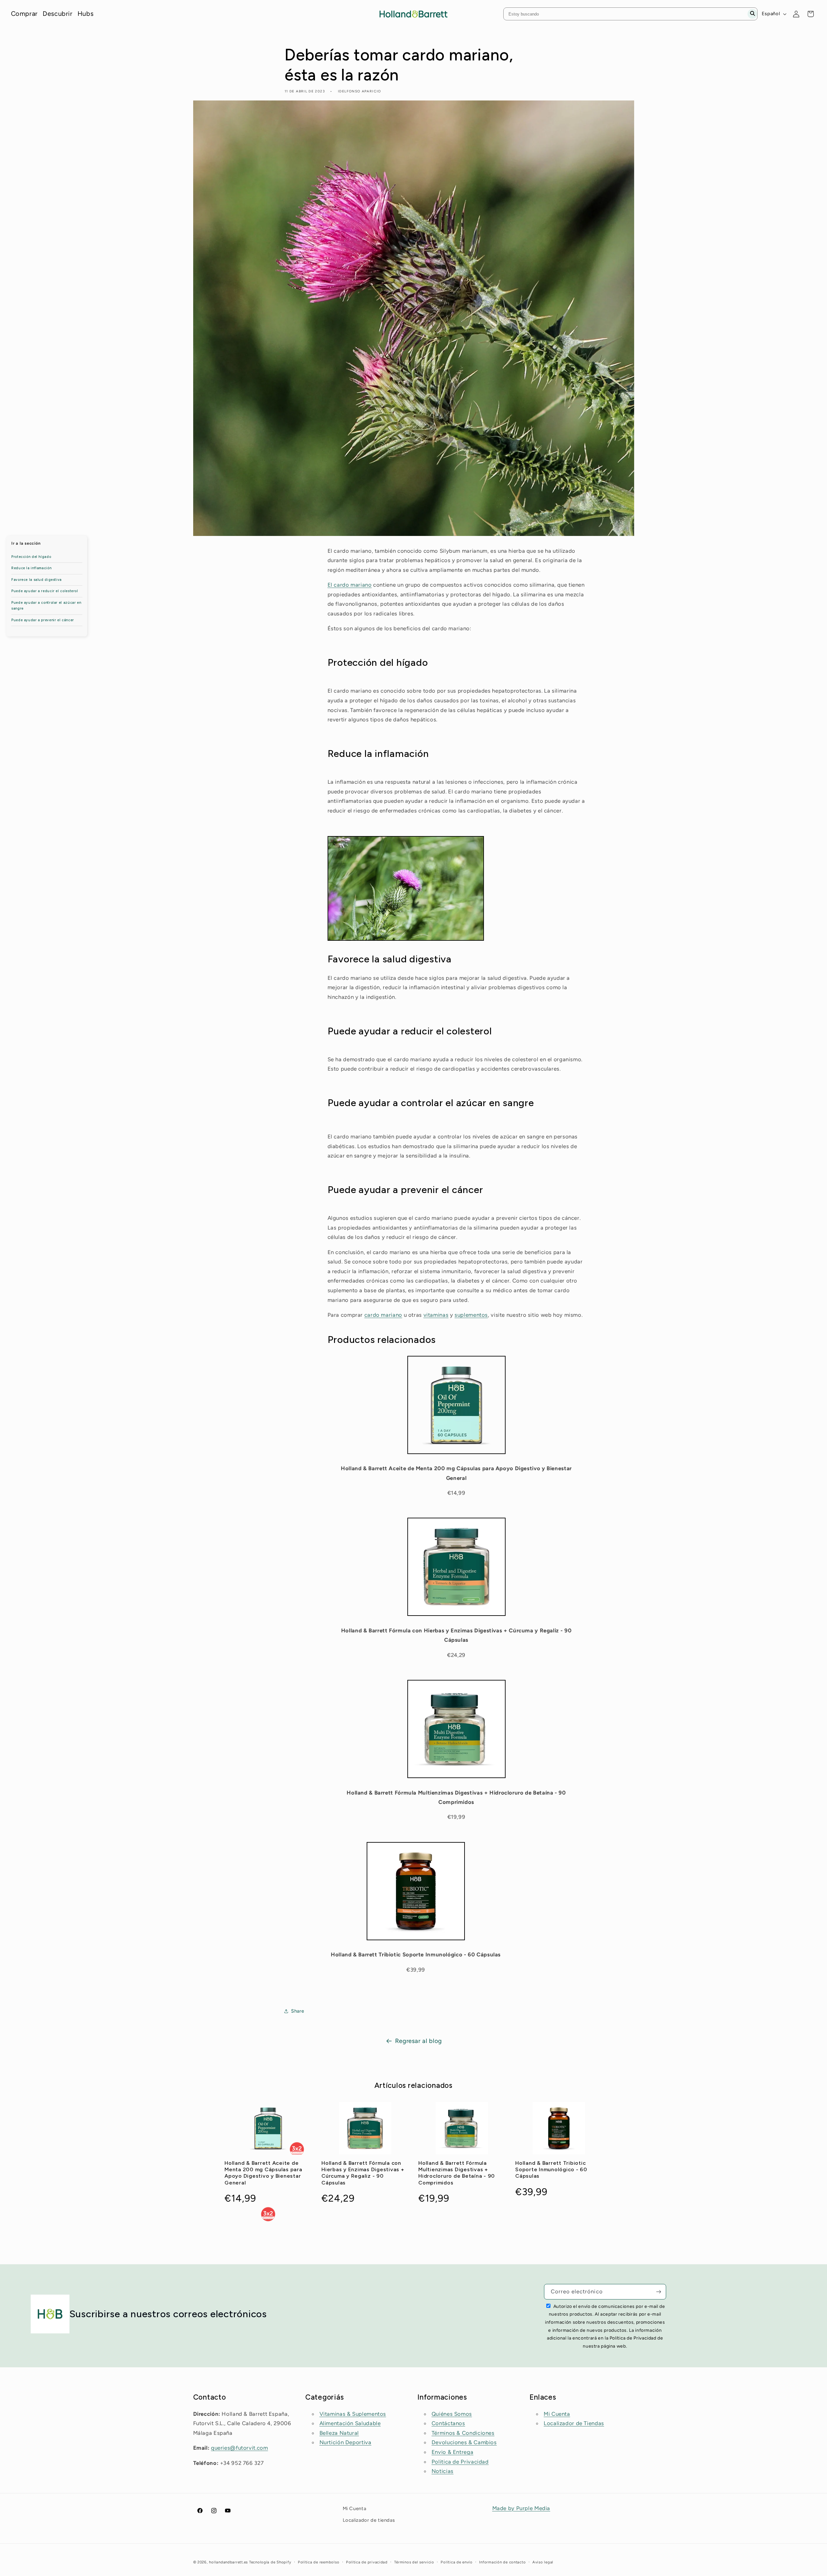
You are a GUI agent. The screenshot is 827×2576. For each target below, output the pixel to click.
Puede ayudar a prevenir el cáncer (43, 620)
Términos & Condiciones (463, 2433)
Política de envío (457, 2562)
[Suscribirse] (659, 2292)
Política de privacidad (367, 2562)
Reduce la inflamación (31, 568)
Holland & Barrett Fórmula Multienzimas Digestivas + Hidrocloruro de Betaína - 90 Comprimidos (457, 2173)
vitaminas (436, 1315)
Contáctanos (448, 2423)
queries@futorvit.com (240, 2448)
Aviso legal (543, 2562)
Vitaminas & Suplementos (353, 2414)
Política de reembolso (319, 2562)
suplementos (471, 1315)
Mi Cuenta (557, 2414)
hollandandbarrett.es (228, 2562)
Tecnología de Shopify (270, 2562)
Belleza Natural (339, 2433)
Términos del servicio (414, 2562)
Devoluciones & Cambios (464, 2442)
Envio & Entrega (452, 2452)
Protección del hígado (31, 557)
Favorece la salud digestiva (37, 580)
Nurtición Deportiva (345, 2442)
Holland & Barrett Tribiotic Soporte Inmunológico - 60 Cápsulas (551, 2170)
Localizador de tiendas (369, 2520)
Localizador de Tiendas (574, 2423)
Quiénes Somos (452, 2414)
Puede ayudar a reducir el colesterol (45, 591)
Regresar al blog (419, 2041)
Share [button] (298, 2011)
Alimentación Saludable (350, 2423)
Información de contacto (502, 2562)
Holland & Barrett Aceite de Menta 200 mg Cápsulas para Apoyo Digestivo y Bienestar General (263, 2173)
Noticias (443, 2471)
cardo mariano (383, 1315)
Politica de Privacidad (460, 2462)
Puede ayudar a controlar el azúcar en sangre (46, 606)
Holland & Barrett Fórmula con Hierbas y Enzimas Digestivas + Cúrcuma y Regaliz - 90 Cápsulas (363, 2173)
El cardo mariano (350, 585)
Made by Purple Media (521, 2508)
